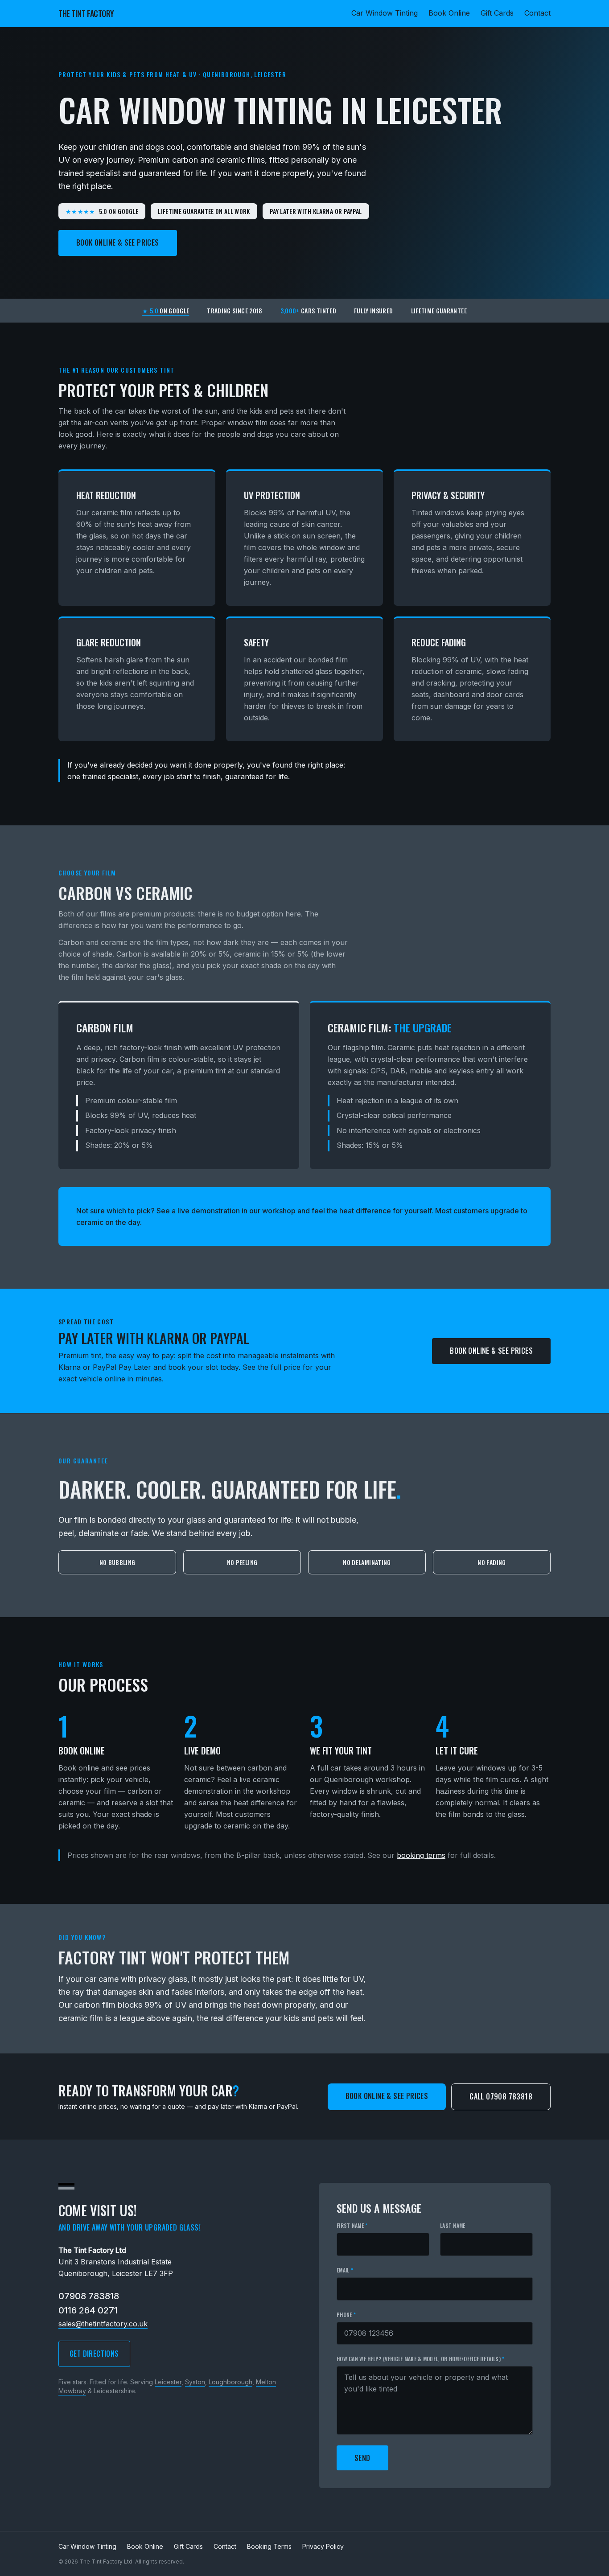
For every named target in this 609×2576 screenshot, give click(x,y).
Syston (195, 2382)
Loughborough (230, 2382)
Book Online (449, 13)
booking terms (421, 1855)
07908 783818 (89, 2296)
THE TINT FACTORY (86, 13)
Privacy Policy (323, 2546)
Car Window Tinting (385, 13)
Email (345, 2270)
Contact (537, 13)
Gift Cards (497, 13)
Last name (453, 2226)
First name (352, 2226)
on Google (166, 311)
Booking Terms (269, 2546)
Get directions (94, 2354)
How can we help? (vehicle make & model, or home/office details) (421, 2359)
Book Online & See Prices (118, 242)
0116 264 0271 (88, 2310)
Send (362, 2458)
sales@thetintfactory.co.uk (103, 2324)
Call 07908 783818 (501, 2096)
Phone (346, 2315)
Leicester (168, 2382)
